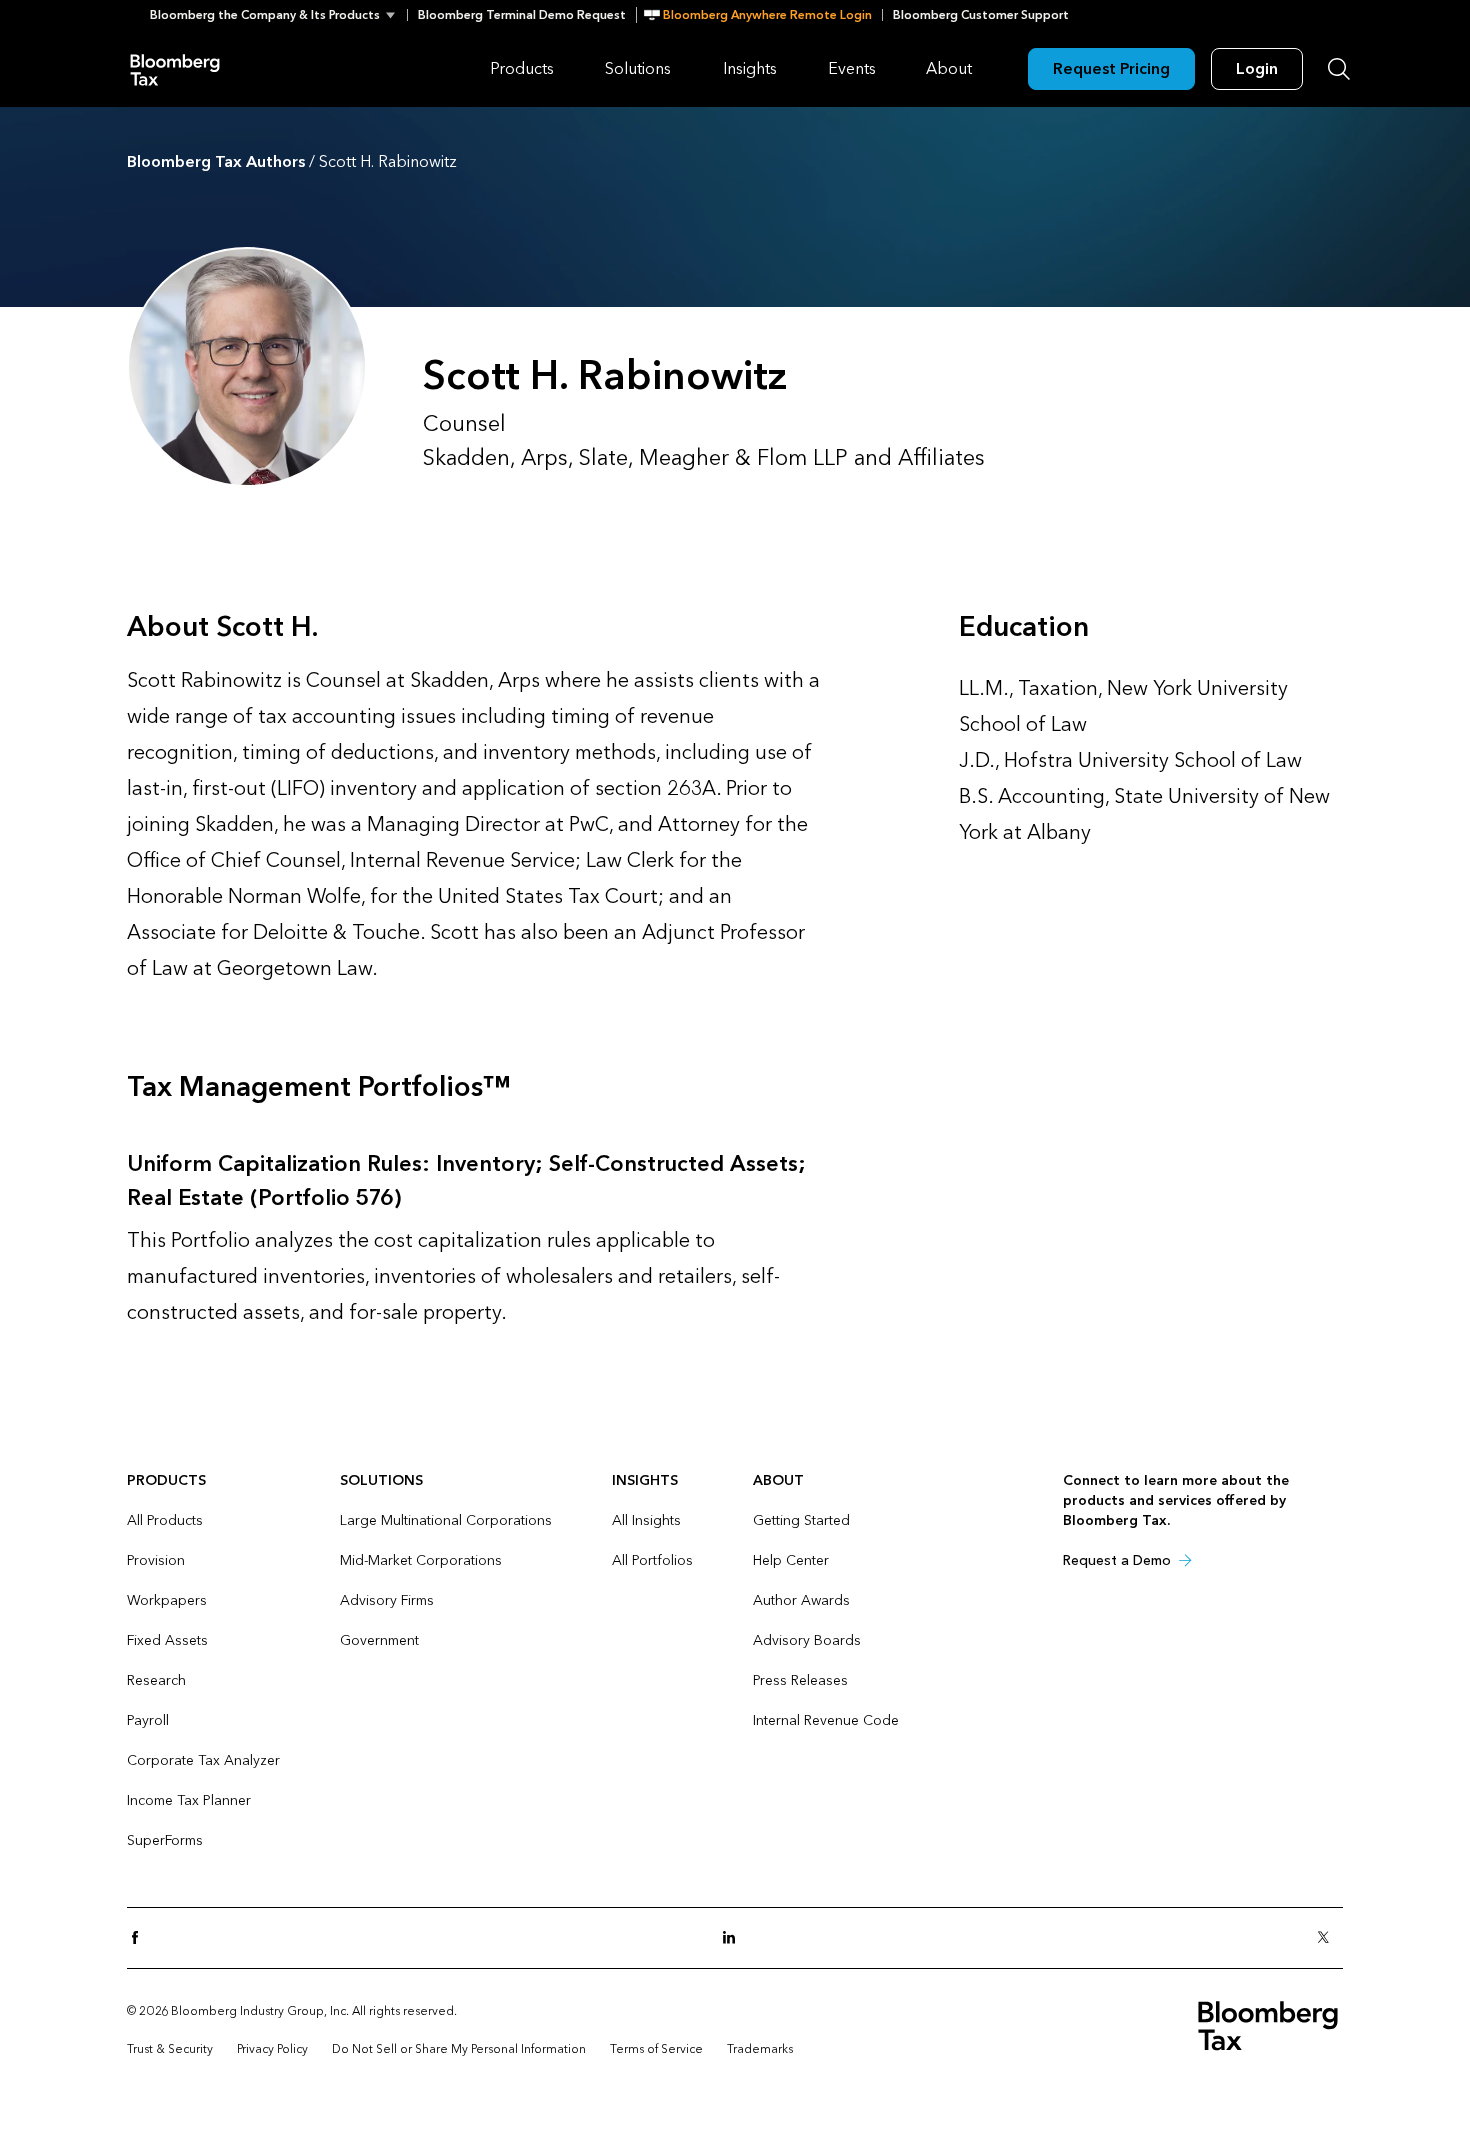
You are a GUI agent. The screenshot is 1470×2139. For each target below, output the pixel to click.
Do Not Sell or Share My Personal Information (459, 2049)
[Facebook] (141, 1938)
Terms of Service (656, 2049)
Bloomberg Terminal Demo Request (522, 15)
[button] (278, 15)
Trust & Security (170, 2049)
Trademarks (760, 2049)
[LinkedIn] (735, 1938)
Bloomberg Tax (175, 68)
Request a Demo (1117, 1560)
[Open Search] (1339, 69)
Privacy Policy (272, 2049)
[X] (1329, 1938)
